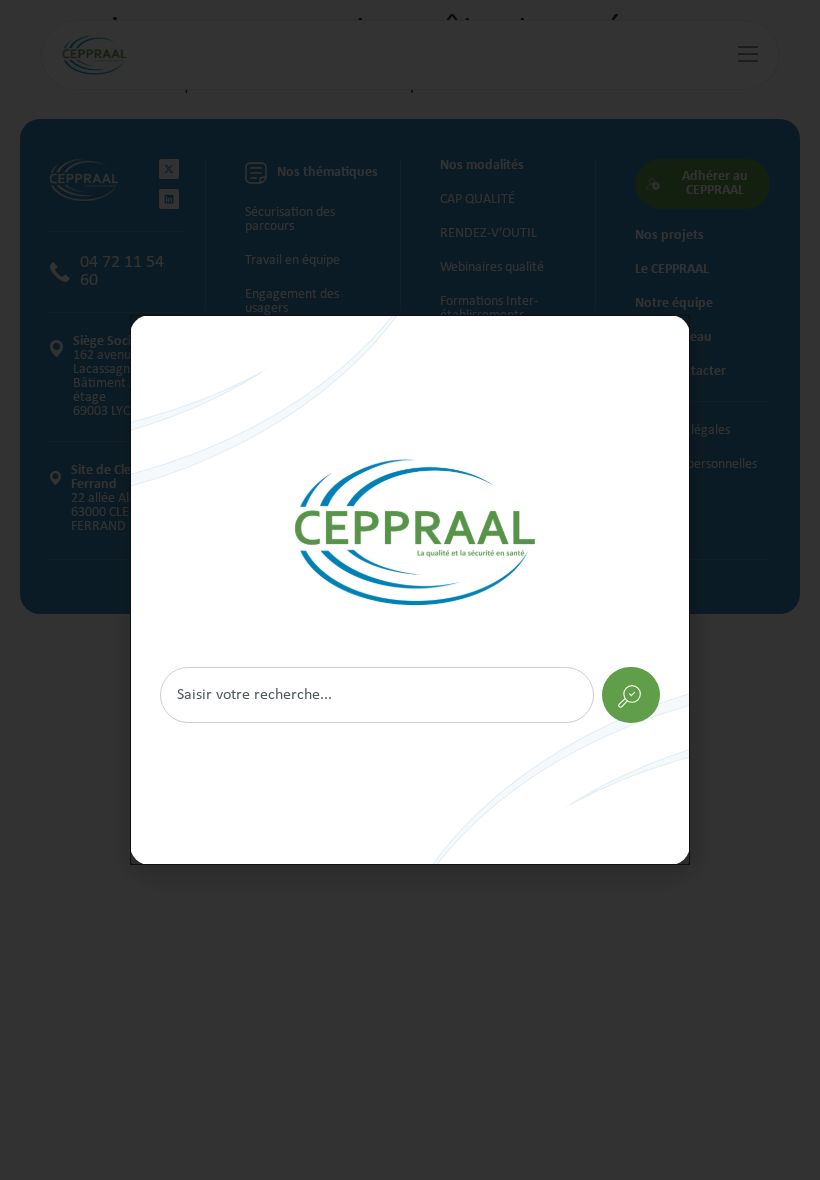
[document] (410, 590)
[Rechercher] (410, 590)
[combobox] (377, 695)
